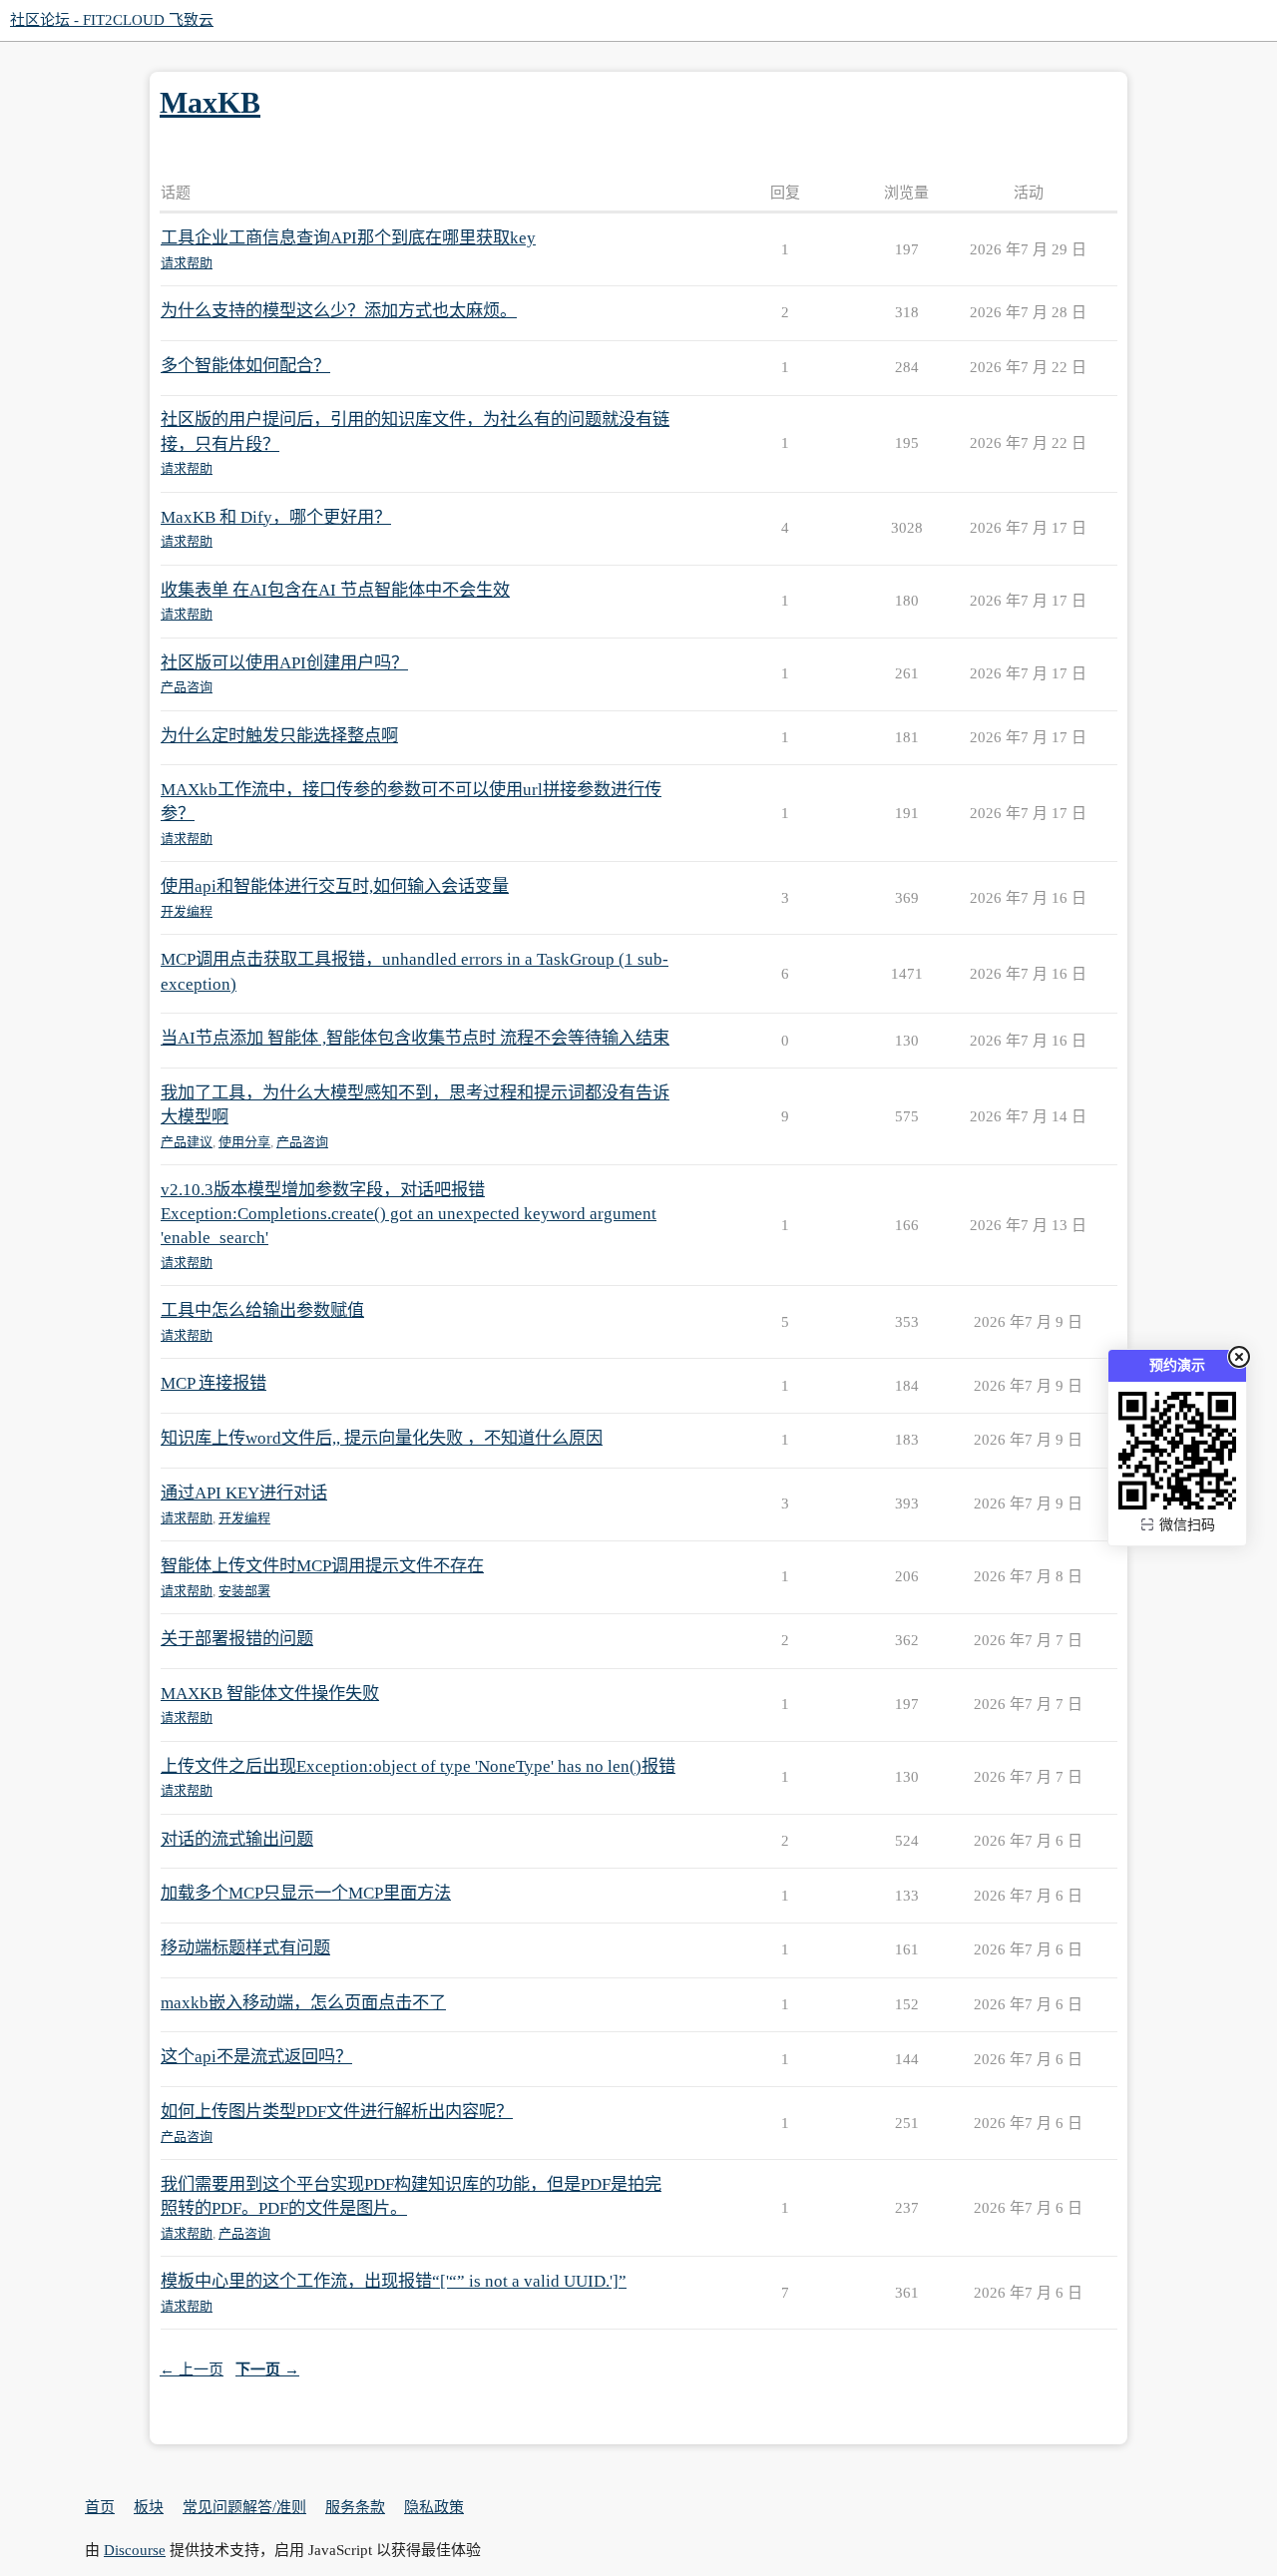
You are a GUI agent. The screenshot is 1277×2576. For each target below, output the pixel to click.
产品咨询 (187, 687)
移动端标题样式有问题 (245, 1948)
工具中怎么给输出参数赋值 (262, 1310)
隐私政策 (434, 2507)
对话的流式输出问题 (237, 1839)
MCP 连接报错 (213, 1383)
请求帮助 (187, 263)
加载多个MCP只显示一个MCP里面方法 (306, 1893)
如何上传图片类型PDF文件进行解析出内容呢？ (337, 2112)
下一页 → (267, 2369)
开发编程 (187, 911)
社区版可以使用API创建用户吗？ (284, 663)
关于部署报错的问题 (237, 1639)
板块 (149, 2507)
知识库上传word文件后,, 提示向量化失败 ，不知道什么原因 (382, 1438)
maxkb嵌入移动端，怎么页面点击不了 (303, 2003)
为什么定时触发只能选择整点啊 (279, 736)
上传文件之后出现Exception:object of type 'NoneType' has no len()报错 (418, 1766)
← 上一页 (192, 2369)
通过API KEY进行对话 (244, 1493)
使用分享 (244, 1142)
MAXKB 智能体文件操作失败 (270, 1694)
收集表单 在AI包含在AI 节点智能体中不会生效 (335, 590)
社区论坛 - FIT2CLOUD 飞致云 (112, 20)
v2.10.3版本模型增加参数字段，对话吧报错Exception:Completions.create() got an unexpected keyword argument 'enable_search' (409, 1214)
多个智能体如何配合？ (245, 366)
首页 (100, 2507)
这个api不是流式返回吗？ (256, 2057)
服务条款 (355, 2507)
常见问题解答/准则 (244, 2507)
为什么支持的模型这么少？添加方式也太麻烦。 (339, 311)
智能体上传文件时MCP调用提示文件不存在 (322, 1566)
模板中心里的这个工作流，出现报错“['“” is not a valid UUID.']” (394, 2281)
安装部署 (244, 1591)
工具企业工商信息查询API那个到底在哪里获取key (348, 238)
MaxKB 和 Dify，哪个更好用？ (276, 517)
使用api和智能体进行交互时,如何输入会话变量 (335, 886)
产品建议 (187, 1142)
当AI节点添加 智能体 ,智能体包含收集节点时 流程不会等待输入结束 (415, 1038)
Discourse (135, 2550)
